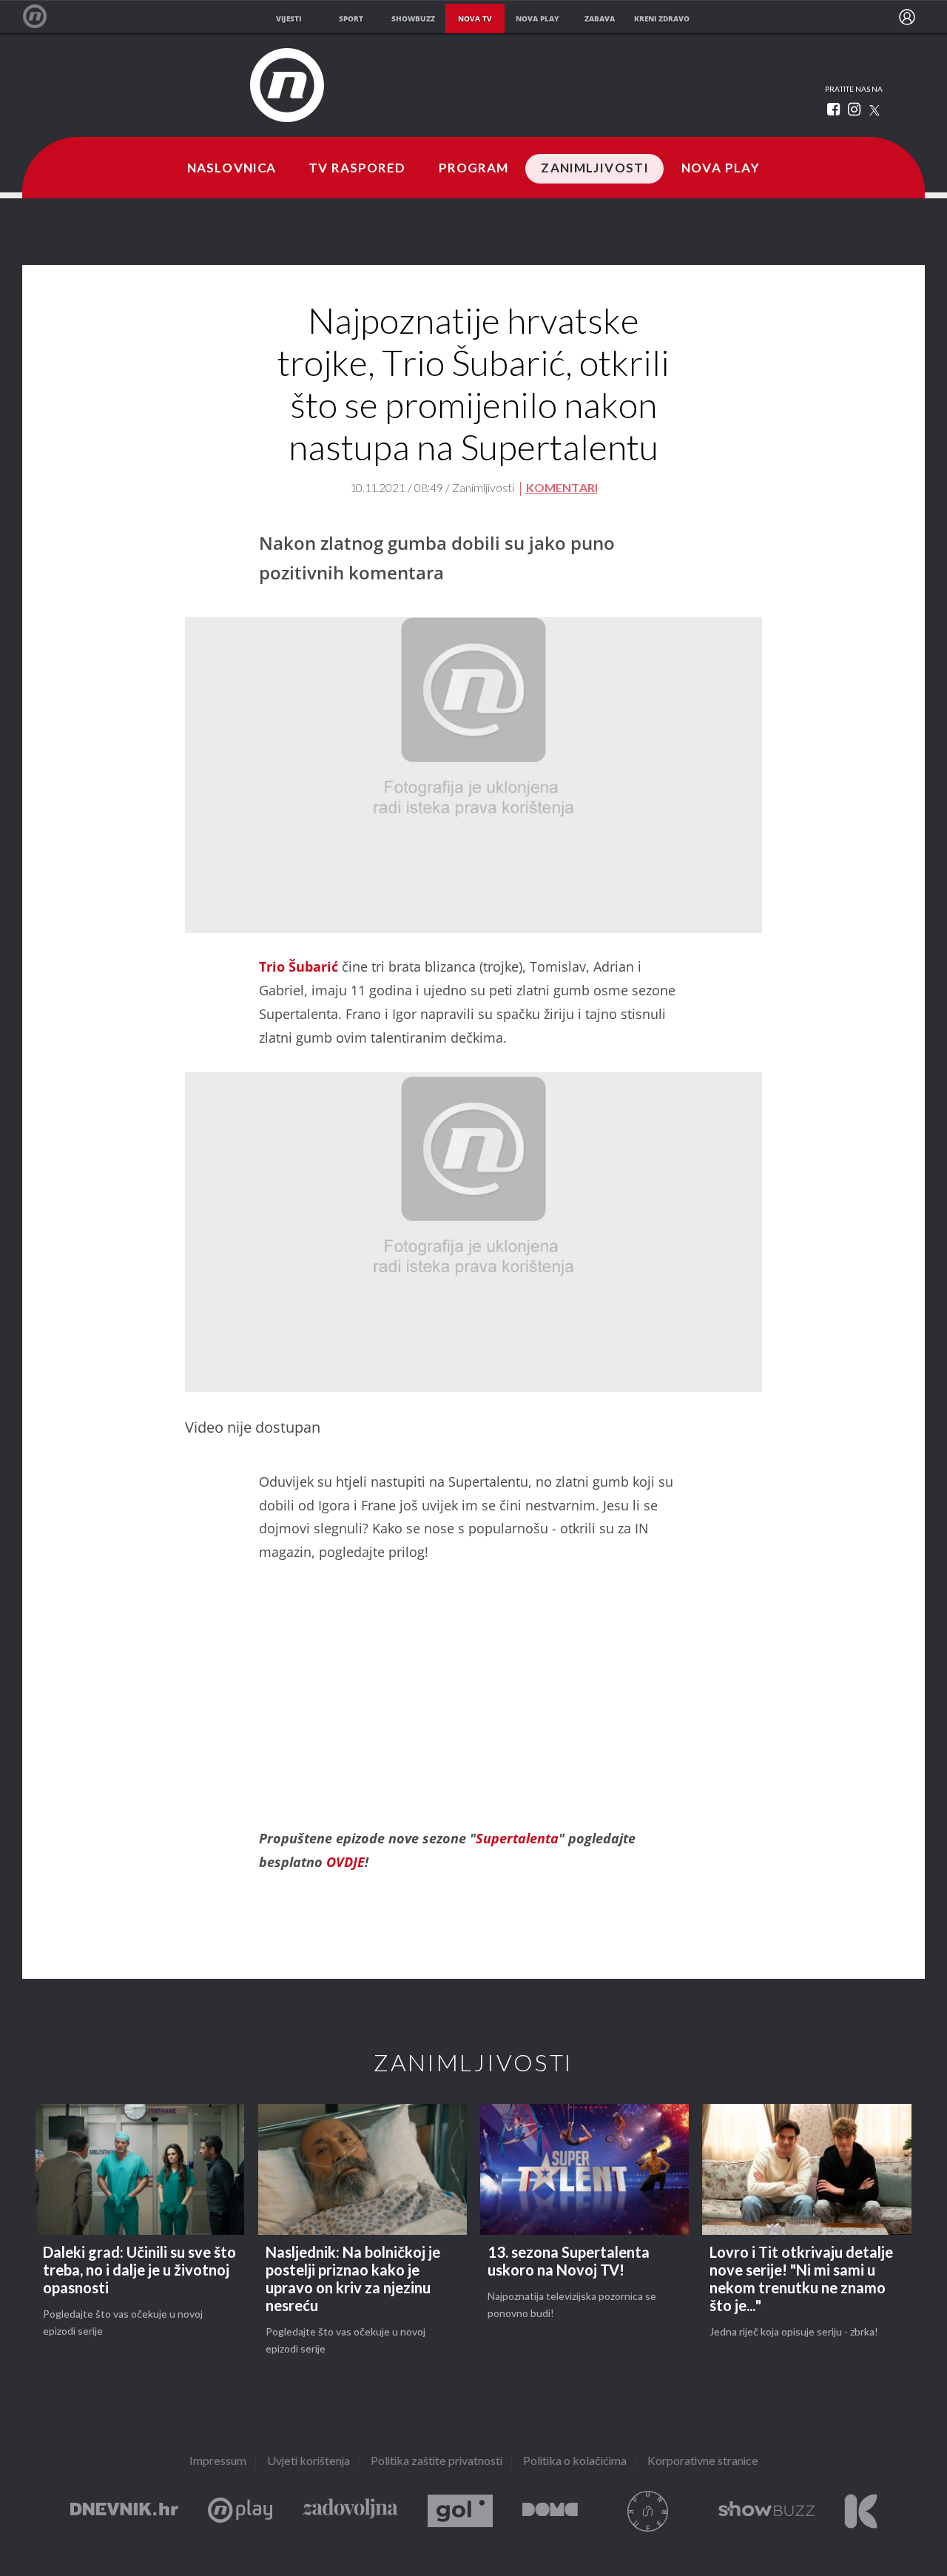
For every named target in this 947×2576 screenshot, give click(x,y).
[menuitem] (907, 17)
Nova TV (43, 17)
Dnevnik (124, 2511)
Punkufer (648, 2511)
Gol (460, 2511)
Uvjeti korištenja (309, 2462)
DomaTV (550, 2511)
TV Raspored (357, 169)
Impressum (218, 2462)
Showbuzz (766, 2511)
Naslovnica (232, 169)
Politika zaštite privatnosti (437, 2462)
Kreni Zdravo (861, 2511)
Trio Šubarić (299, 966)
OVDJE (346, 1862)
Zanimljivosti (595, 169)
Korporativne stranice (703, 2462)
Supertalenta (517, 1838)
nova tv (475, 19)
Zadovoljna (350, 2511)
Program (474, 169)
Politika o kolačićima (575, 2462)
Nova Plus (240, 2511)
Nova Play (721, 169)
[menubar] (907, 17)
